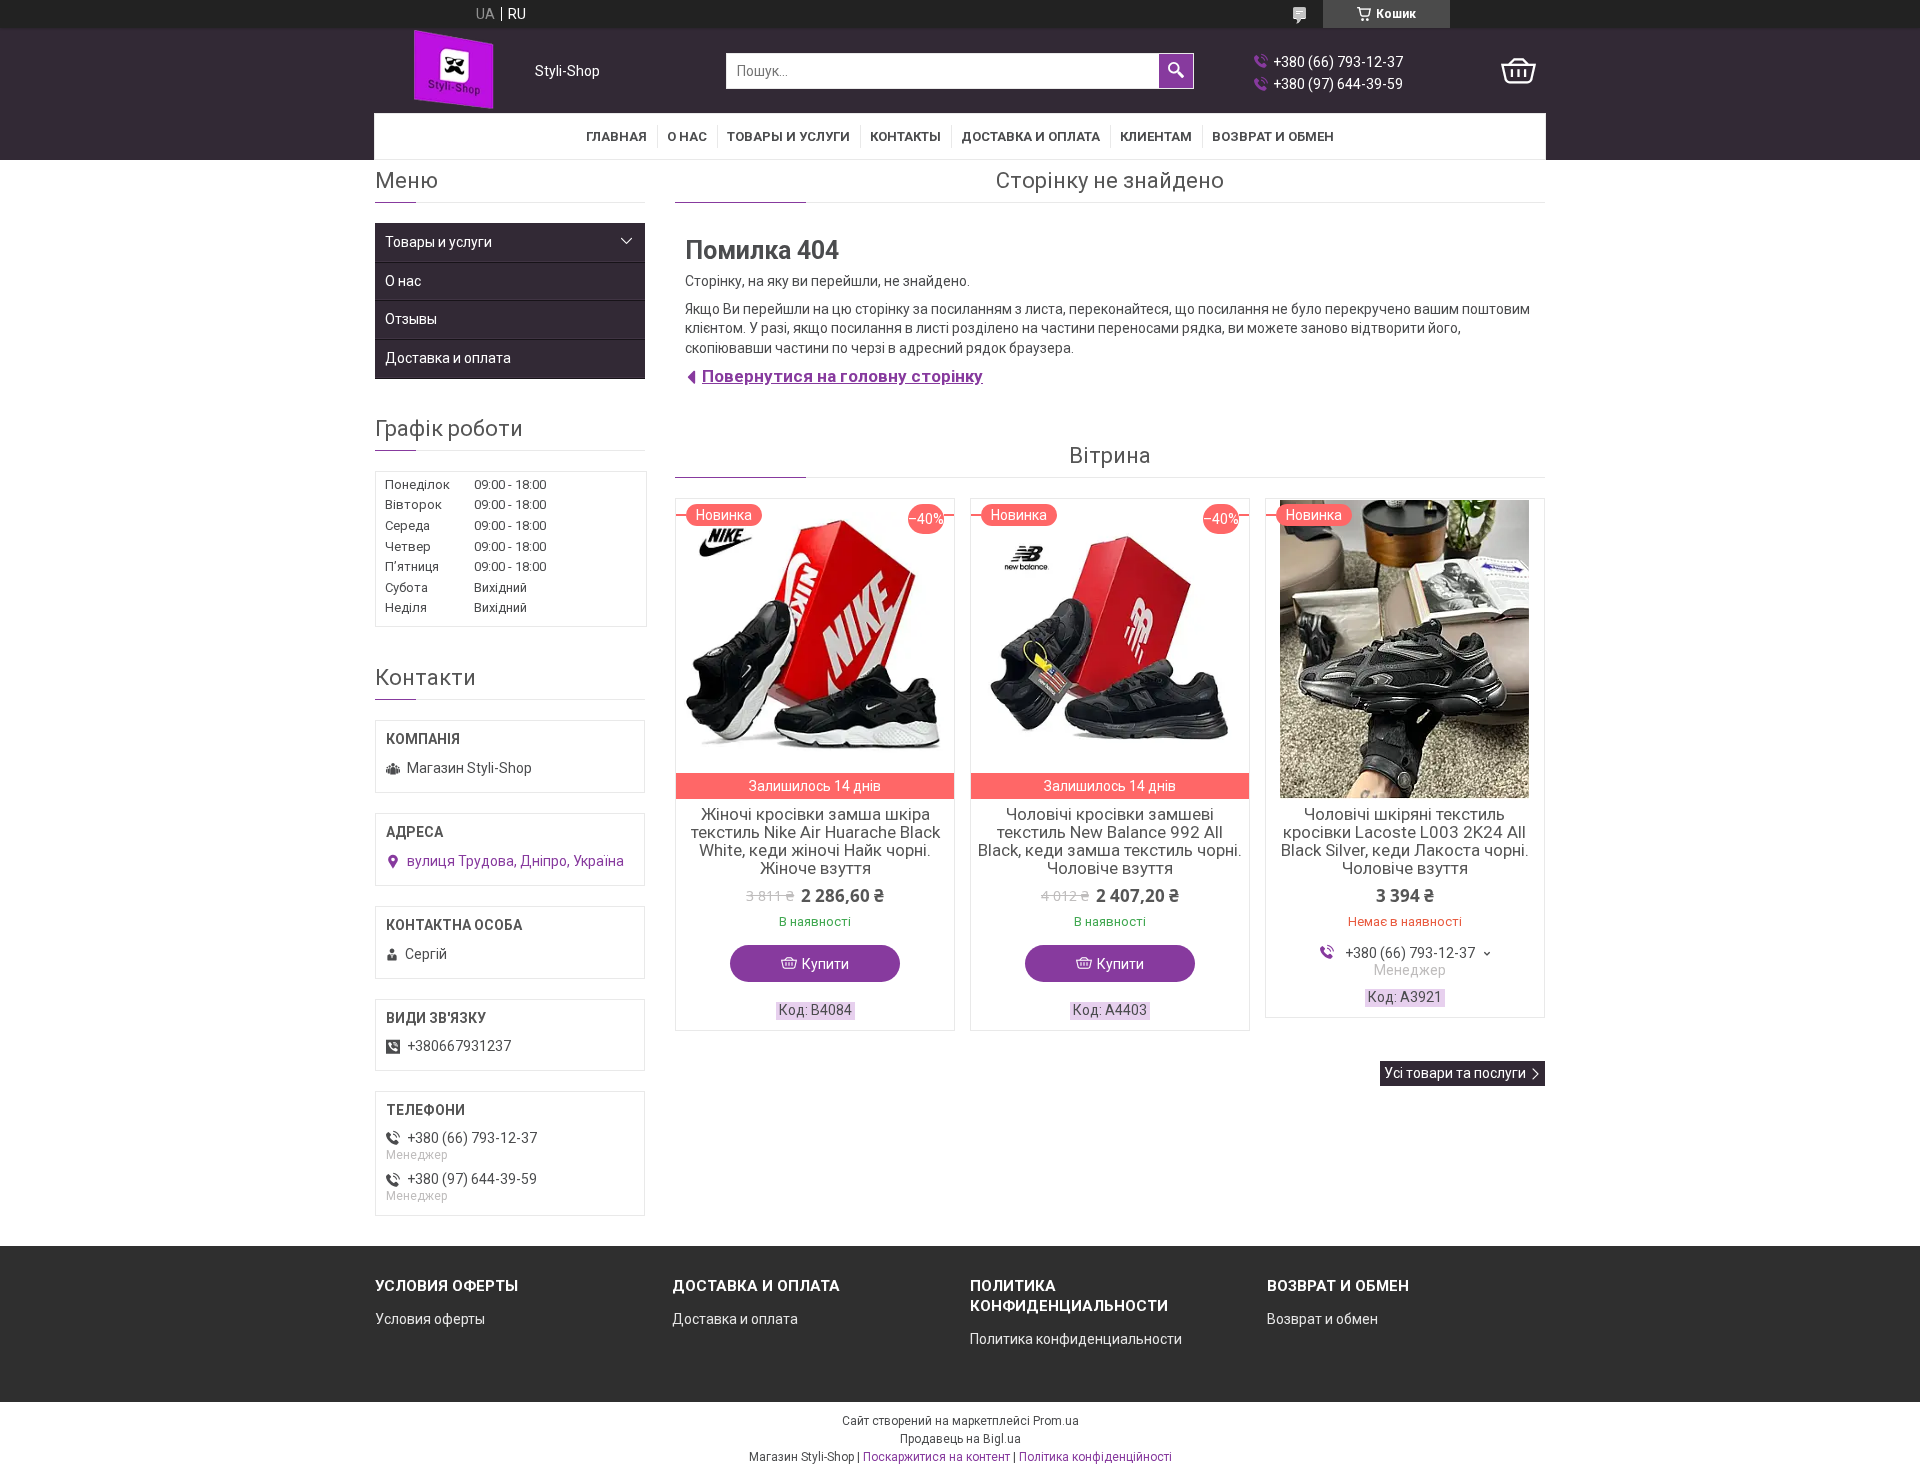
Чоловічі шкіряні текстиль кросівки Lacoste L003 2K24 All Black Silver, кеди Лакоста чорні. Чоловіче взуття (1405, 841)
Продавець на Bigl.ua (960, 1439)
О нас (687, 136)
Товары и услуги (788, 136)
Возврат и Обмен (1273, 136)
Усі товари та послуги (1455, 1073)
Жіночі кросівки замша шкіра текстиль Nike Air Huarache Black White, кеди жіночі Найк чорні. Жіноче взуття (815, 841)
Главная (616, 136)
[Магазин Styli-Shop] (450, 71)
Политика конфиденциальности (1076, 1339)
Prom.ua (1056, 1421)
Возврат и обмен (1322, 1319)
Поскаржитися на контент (936, 1457)
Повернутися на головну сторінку (842, 376)
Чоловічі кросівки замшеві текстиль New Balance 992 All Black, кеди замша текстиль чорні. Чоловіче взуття (1110, 841)
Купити (825, 964)
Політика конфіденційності (1095, 1457)
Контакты (905, 136)
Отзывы (411, 319)
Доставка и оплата (1030, 136)
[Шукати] (1176, 71)
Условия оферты (430, 1319)
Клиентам (1156, 136)
